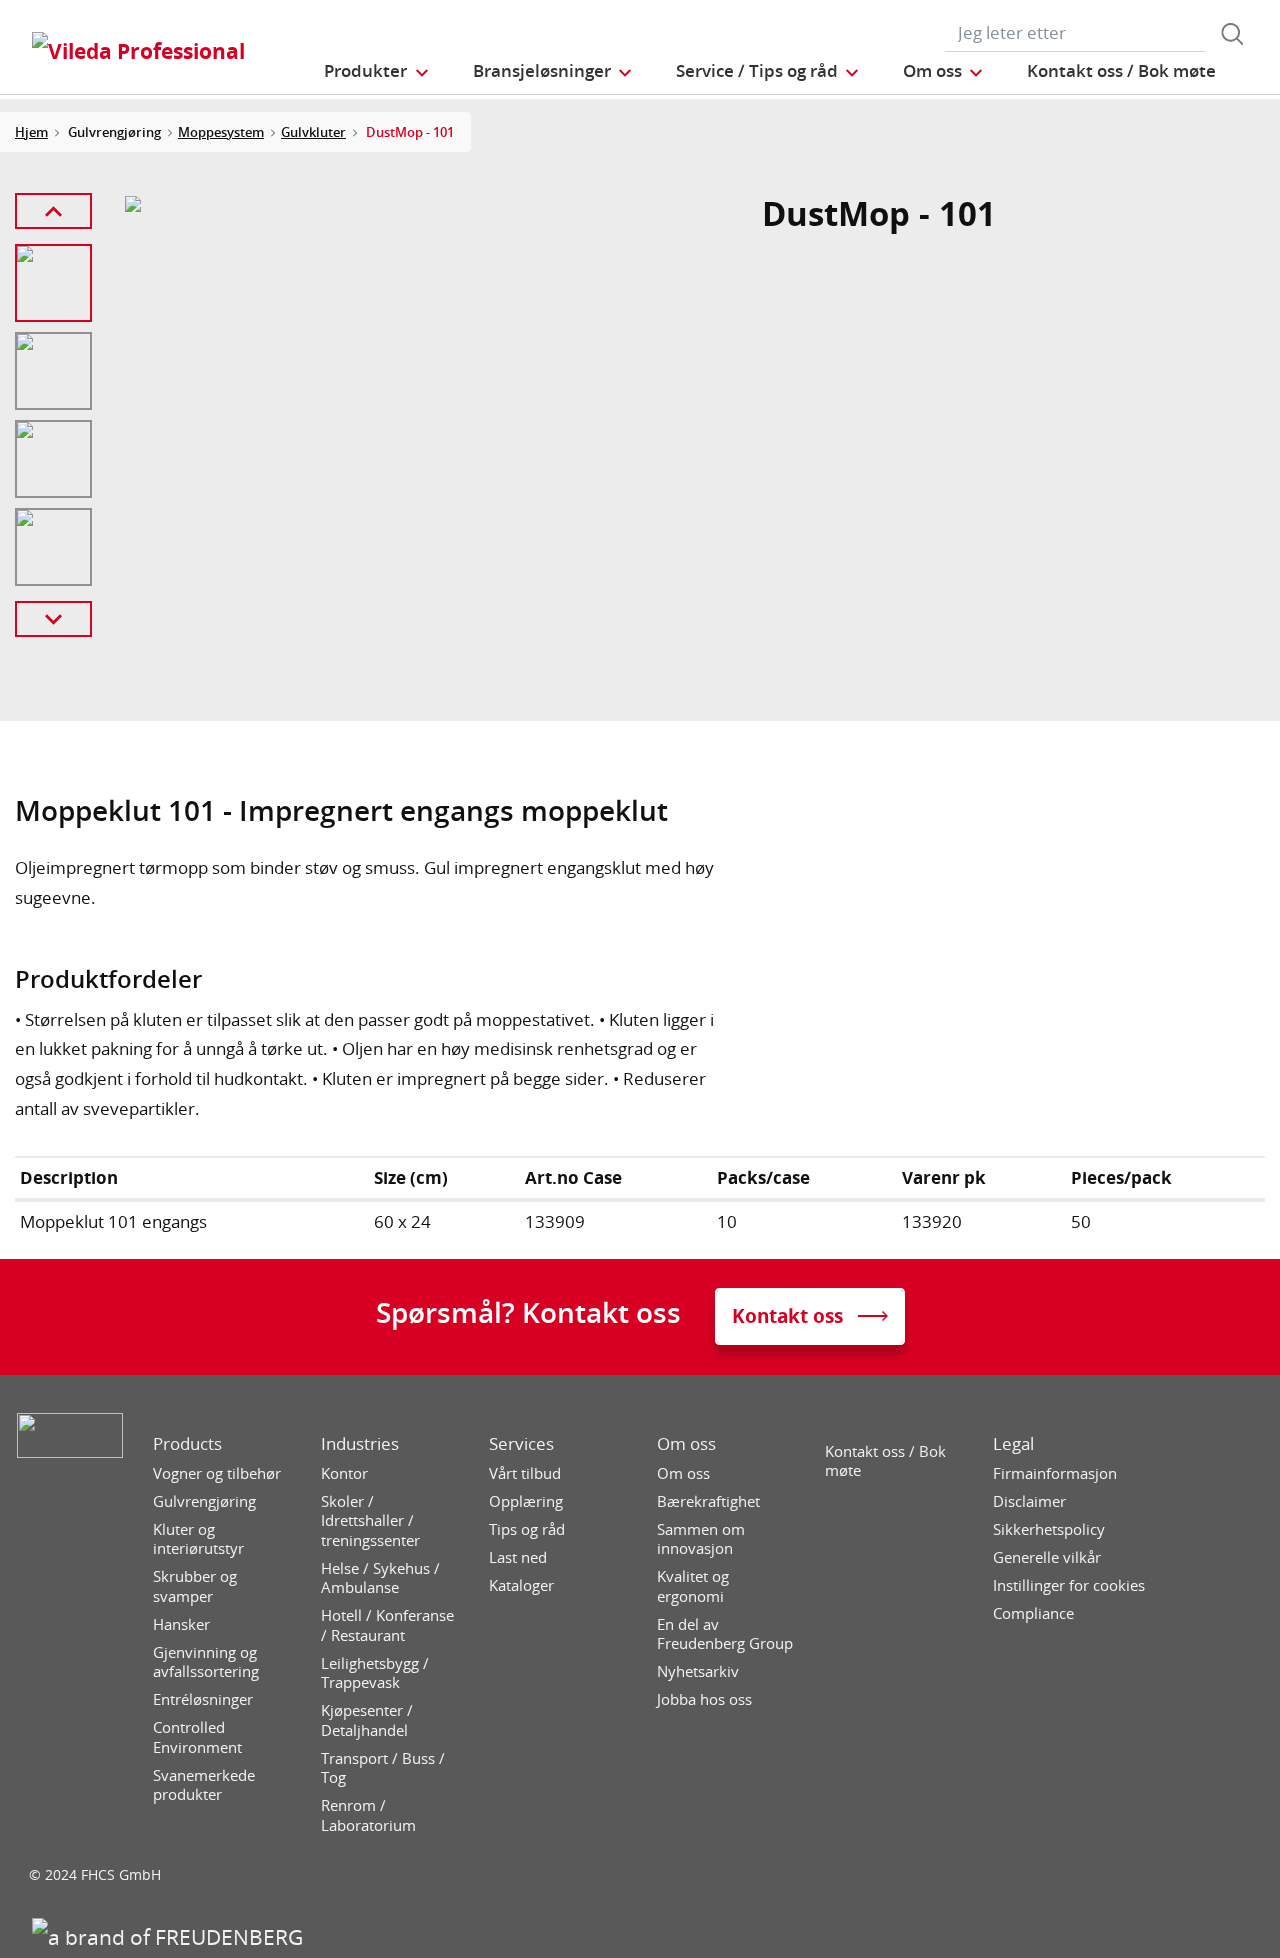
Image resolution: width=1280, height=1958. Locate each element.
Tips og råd (527, 1529)
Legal (1013, 1444)
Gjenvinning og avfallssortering (206, 1662)
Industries (360, 1444)
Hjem (31, 132)
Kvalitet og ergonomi (693, 1586)
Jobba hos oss (704, 1699)
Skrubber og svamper (195, 1586)
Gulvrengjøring (204, 1501)
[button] (377, 70)
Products (187, 1444)
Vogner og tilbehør (217, 1473)
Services (521, 1444)
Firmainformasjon (1055, 1473)
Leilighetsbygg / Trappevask (375, 1673)
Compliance (1033, 1613)
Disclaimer (1029, 1501)
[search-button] (1232, 34)
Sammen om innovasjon (701, 1539)
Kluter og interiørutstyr (198, 1539)
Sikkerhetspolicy (1049, 1529)
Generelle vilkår (1047, 1557)
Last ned (518, 1557)
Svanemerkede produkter (204, 1785)
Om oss (686, 1444)
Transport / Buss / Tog (383, 1768)
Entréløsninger (203, 1699)
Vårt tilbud (525, 1473)
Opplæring (526, 1501)
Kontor (344, 1473)
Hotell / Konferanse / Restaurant (387, 1625)
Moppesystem (221, 132)
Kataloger (521, 1585)
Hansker (181, 1624)
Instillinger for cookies (1069, 1585)
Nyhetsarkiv (698, 1671)
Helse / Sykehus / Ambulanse (380, 1578)
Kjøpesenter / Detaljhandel (367, 1720)
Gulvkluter (313, 132)
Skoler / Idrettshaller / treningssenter (370, 1521)
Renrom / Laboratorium (368, 1815)
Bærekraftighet (708, 1501)
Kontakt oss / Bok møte (885, 1461)
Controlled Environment (197, 1737)
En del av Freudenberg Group (725, 1634)
